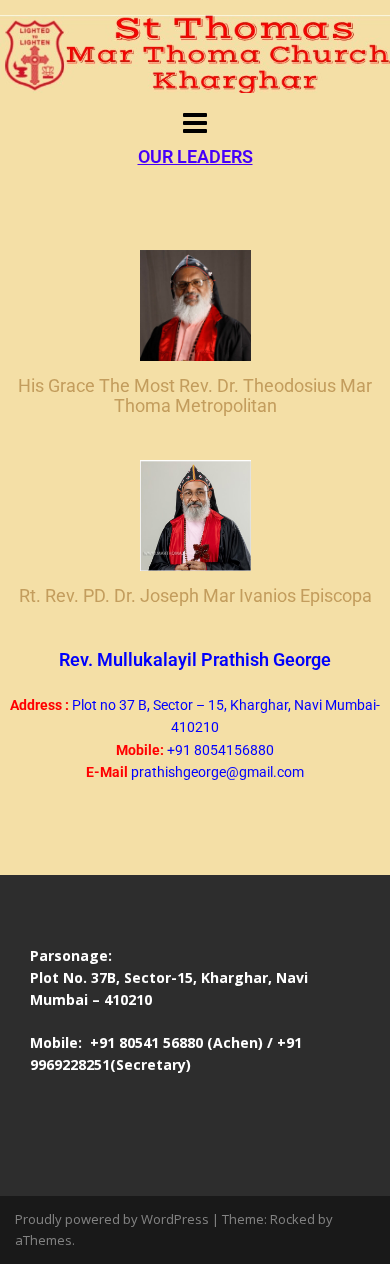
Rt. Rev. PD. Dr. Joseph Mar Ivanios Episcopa (195, 595)
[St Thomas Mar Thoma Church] (195, 52)
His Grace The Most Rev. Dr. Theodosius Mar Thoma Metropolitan (195, 395)
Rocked (292, 1219)
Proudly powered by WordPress (112, 1219)
